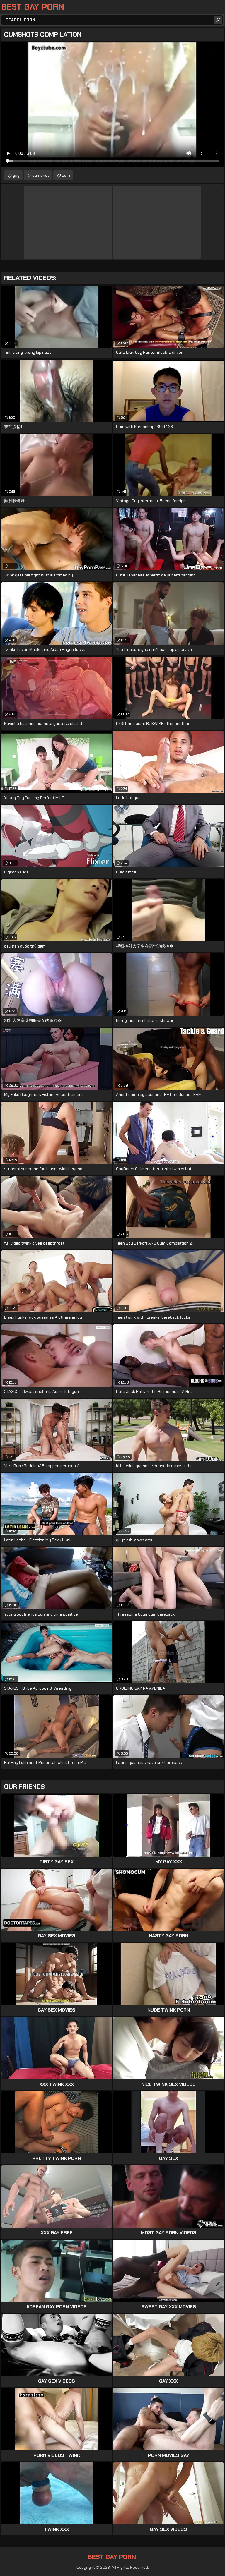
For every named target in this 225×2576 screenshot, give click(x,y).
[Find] (218, 20)
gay (16, 175)
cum (66, 175)
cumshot (41, 175)
